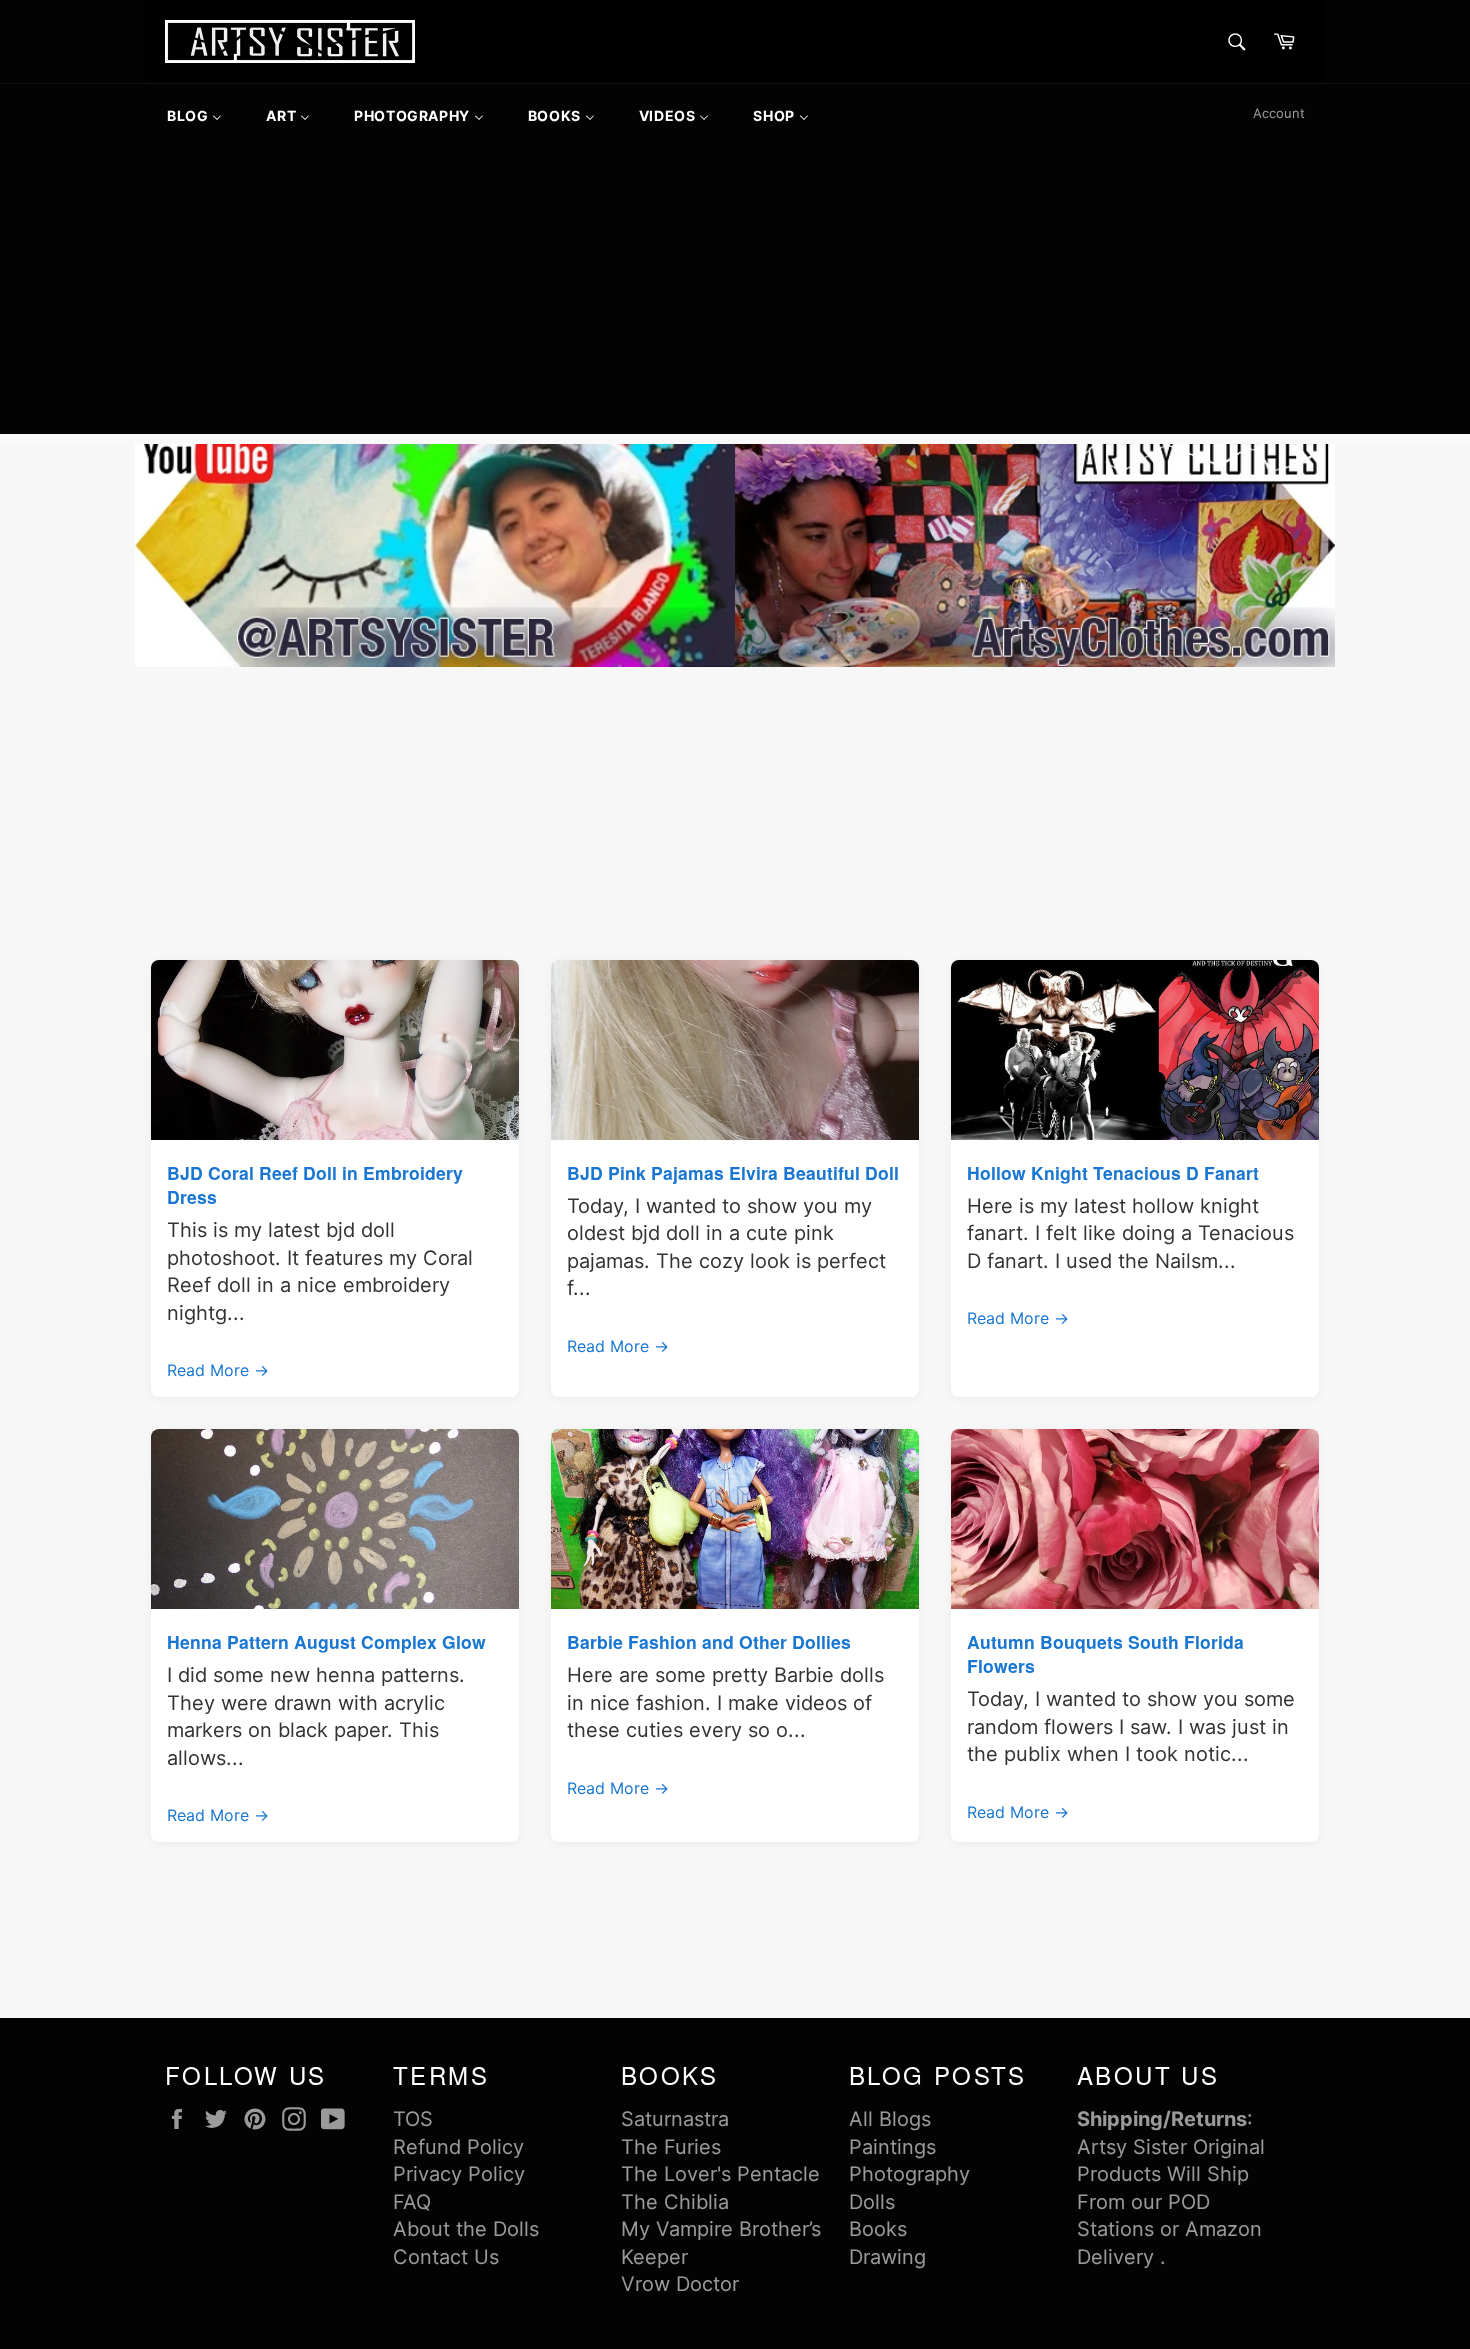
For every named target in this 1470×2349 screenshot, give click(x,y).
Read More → (218, 1370)
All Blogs (890, 2119)
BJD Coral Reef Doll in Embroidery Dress (315, 1184)
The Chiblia (675, 2202)
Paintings (892, 2147)
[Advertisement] (735, 294)
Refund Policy (458, 2147)
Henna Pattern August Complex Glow (326, 1641)
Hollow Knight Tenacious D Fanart (1113, 1172)
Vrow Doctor (680, 2284)
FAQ (412, 2202)
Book (873, 2229)
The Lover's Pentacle (720, 2174)
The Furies (671, 2147)
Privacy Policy (459, 2174)
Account (1279, 113)
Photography (909, 2174)
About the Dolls (466, 2229)
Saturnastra (675, 2119)
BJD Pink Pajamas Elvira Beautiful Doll (733, 1172)
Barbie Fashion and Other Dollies (709, 1641)
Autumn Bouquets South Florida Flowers (1105, 1653)
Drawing (887, 2257)
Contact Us (446, 2257)
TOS (413, 2119)
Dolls (872, 2202)
